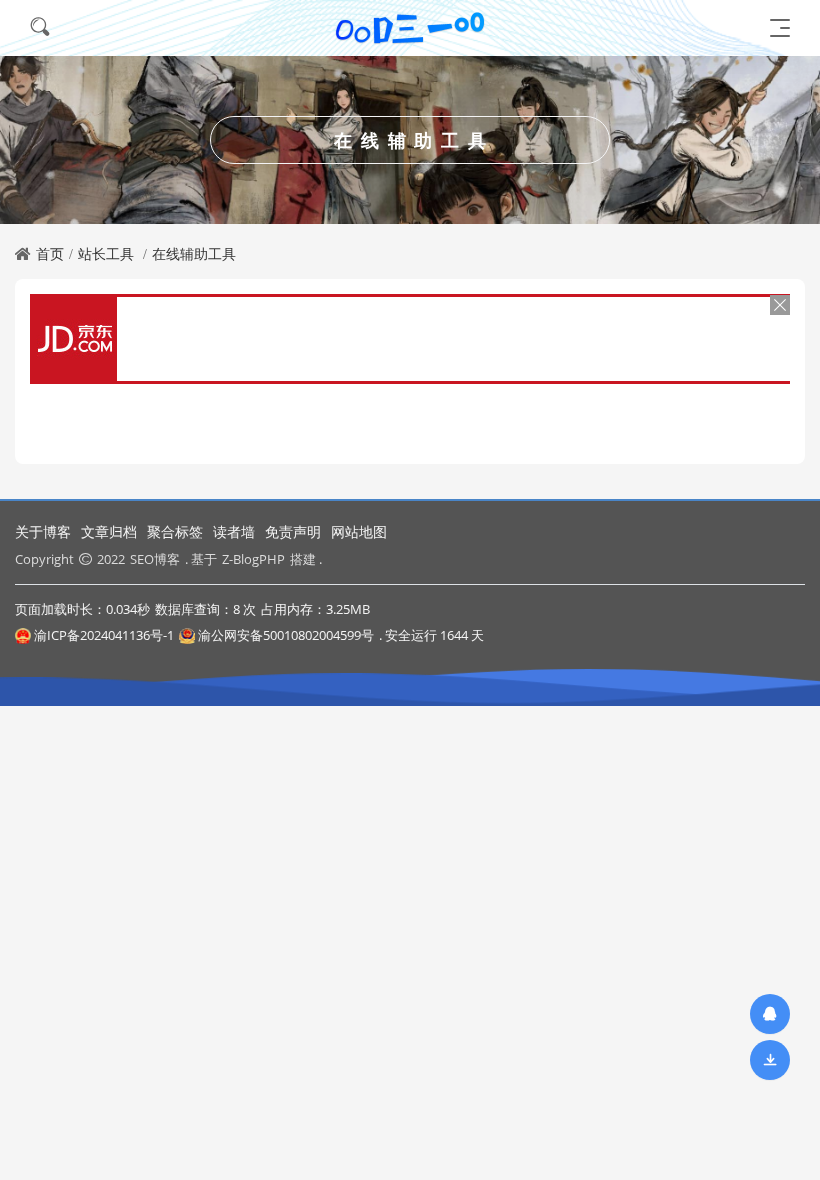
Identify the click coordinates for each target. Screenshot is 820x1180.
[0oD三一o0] (410, 27)
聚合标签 (175, 531)
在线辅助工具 (194, 253)
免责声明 (293, 531)
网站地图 (359, 531)
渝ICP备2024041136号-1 (104, 635)
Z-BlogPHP (253, 559)
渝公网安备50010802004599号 (286, 635)
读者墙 (234, 531)
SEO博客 (155, 559)
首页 (50, 253)
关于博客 (43, 531)
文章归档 (109, 531)
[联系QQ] (770, 1013)
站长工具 (106, 253)
